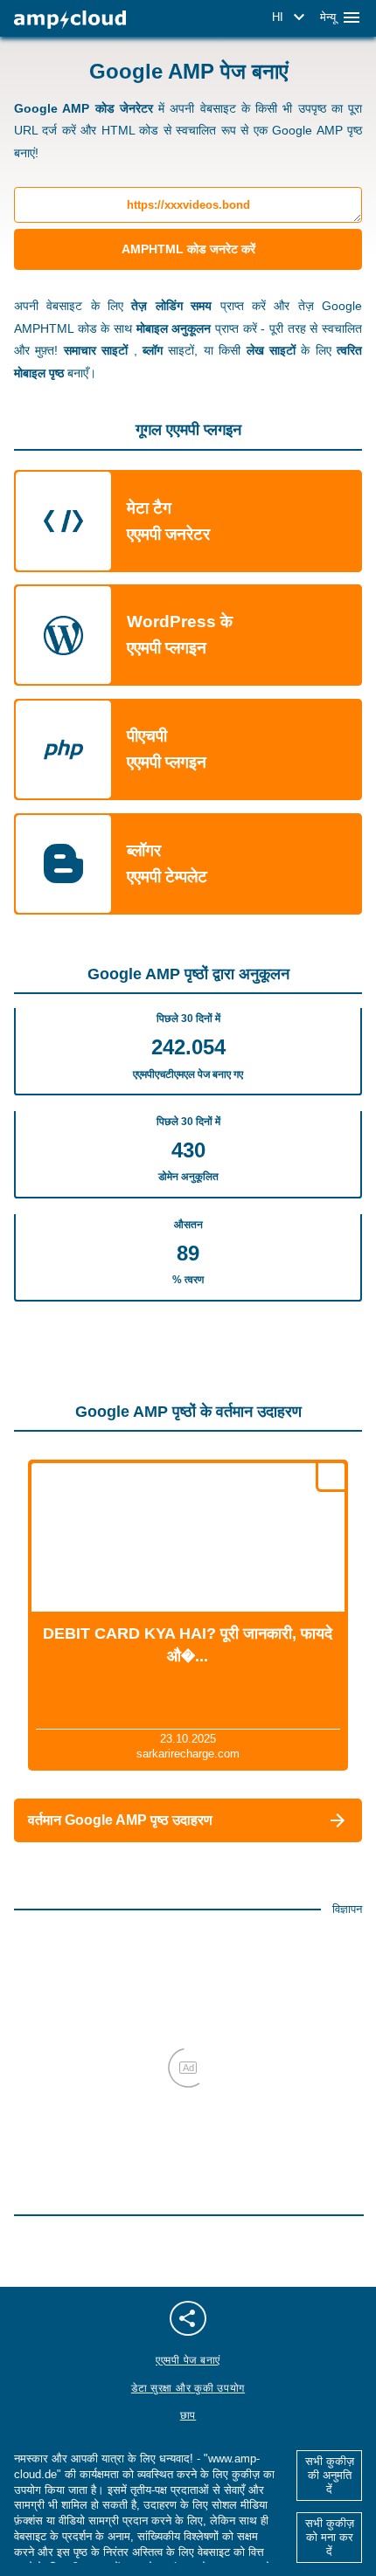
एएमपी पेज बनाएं (188, 2360)
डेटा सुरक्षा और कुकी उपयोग (188, 2388)
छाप (188, 2415)
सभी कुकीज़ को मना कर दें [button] (330, 2537)
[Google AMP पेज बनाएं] (70, 20)
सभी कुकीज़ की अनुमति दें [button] (330, 2475)
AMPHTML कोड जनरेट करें (188, 249)
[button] (291, 17)
